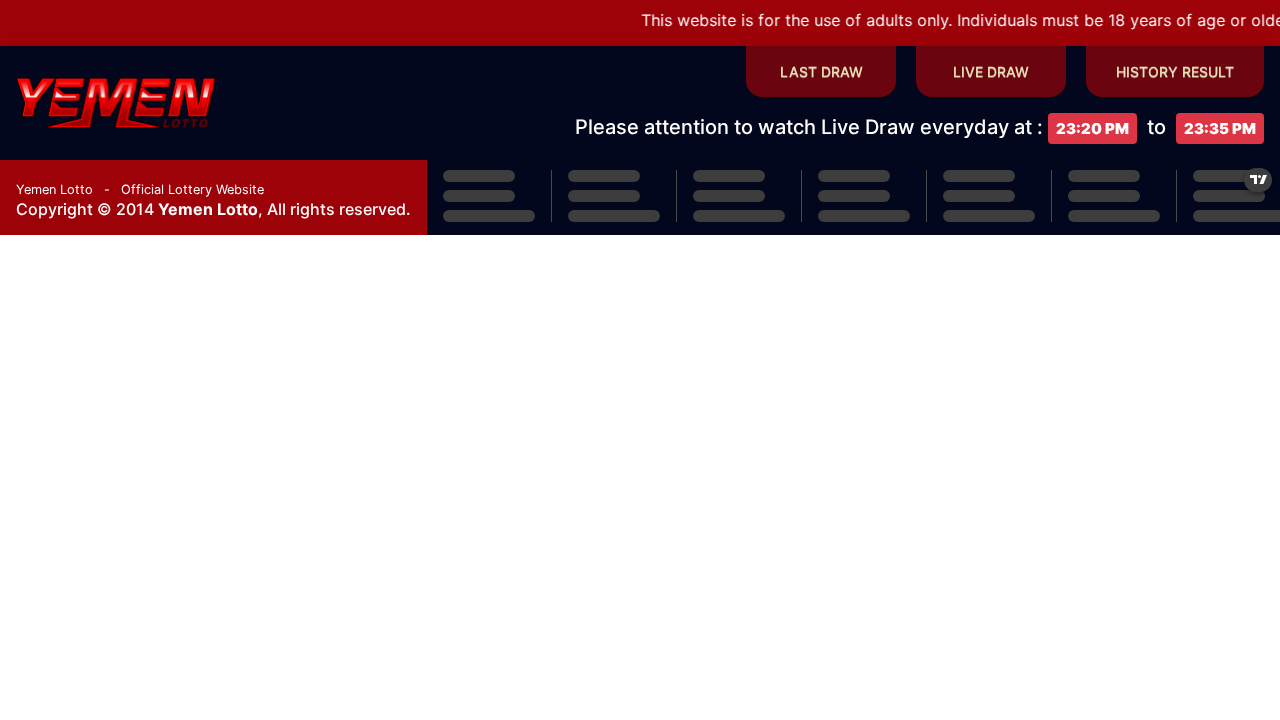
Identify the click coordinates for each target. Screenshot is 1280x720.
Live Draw (991, 71)
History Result (1175, 71)
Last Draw (821, 71)
